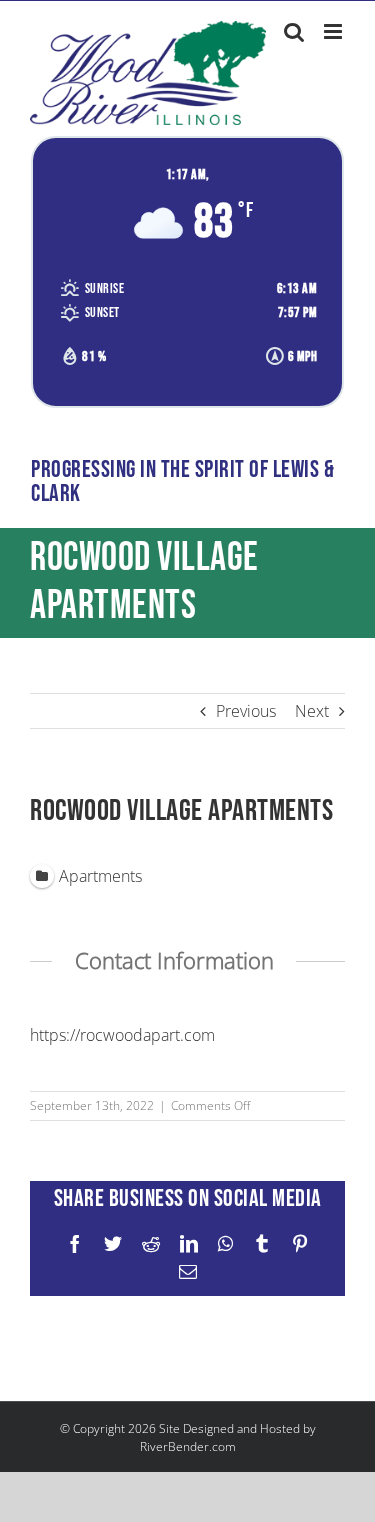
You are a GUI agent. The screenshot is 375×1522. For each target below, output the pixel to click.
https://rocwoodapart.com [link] (122, 1035)
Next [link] (312, 711)
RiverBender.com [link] (188, 1446)
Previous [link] (246, 711)
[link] (148, 73)
